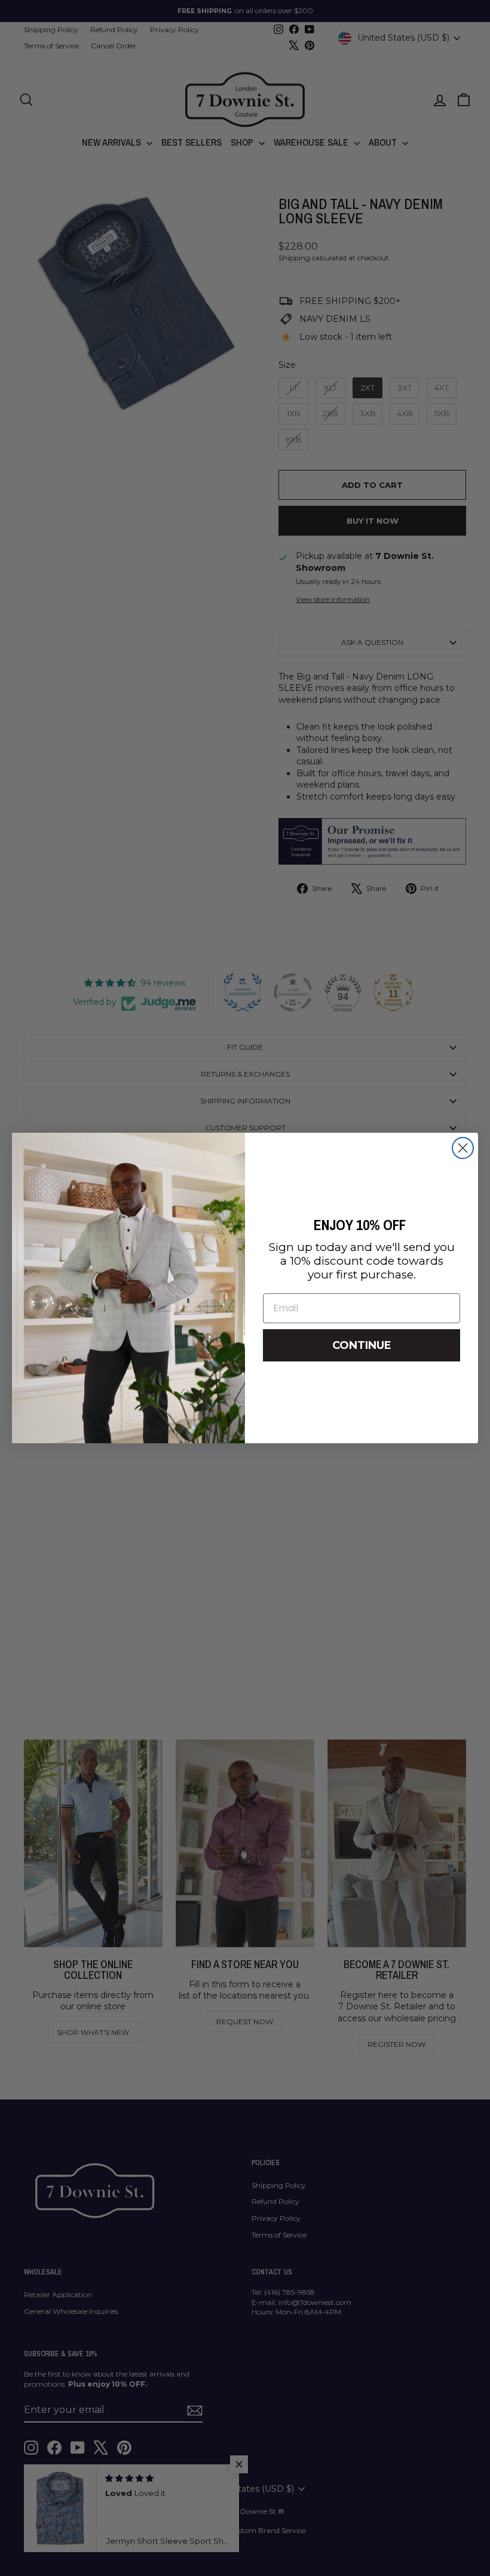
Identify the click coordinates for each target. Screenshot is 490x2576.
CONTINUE (362, 1345)
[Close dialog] (463, 1148)
